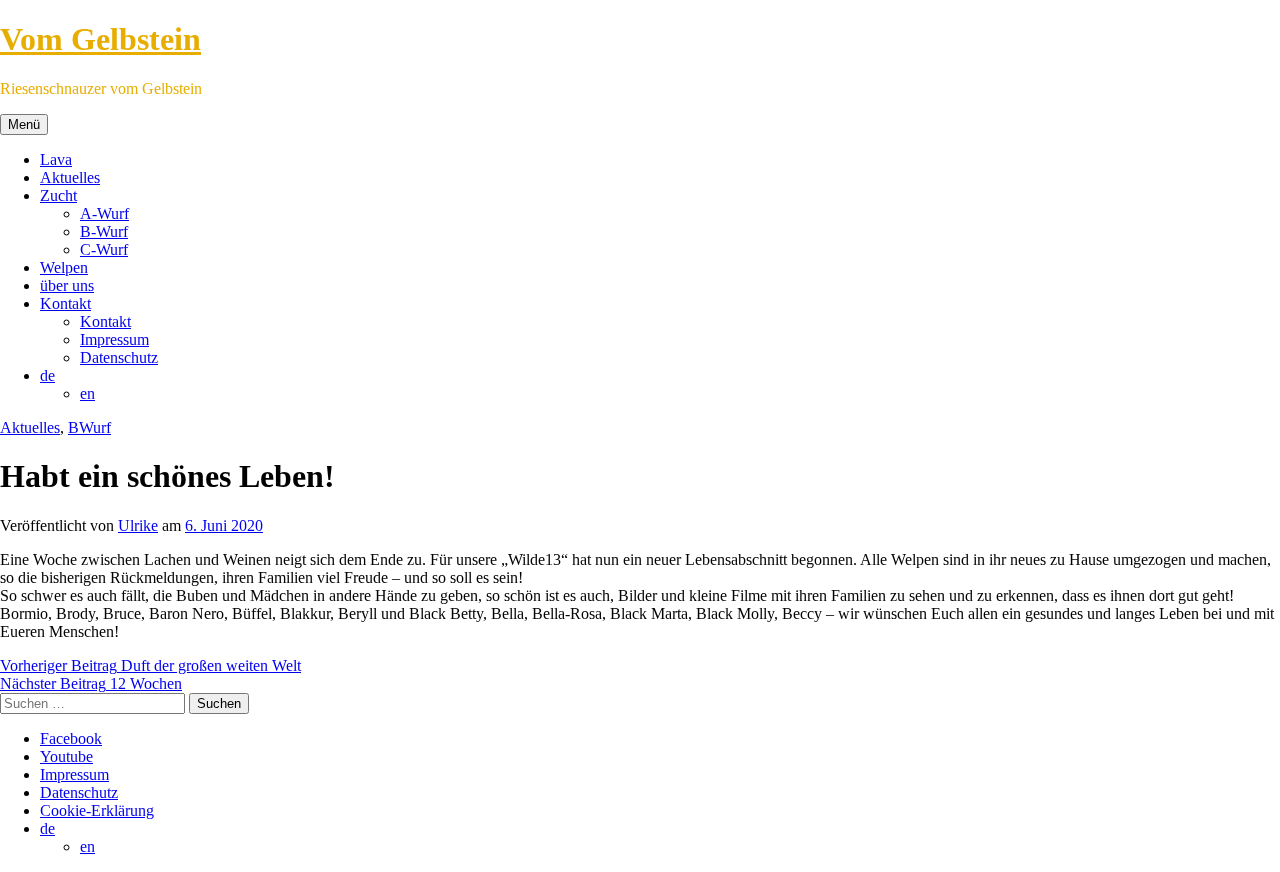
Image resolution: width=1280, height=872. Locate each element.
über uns (67, 285)
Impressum (114, 339)
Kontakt (65, 303)
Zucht (58, 195)
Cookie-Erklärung (97, 810)
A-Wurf (104, 213)
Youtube (66, 756)
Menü (24, 124)
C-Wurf (104, 249)
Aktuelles (70, 177)
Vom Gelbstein (100, 39)
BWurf (89, 427)
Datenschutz (119, 357)
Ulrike (138, 525)
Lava (56, 159)
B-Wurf (104, 231)
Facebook (71, 738)
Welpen (64, 267)
